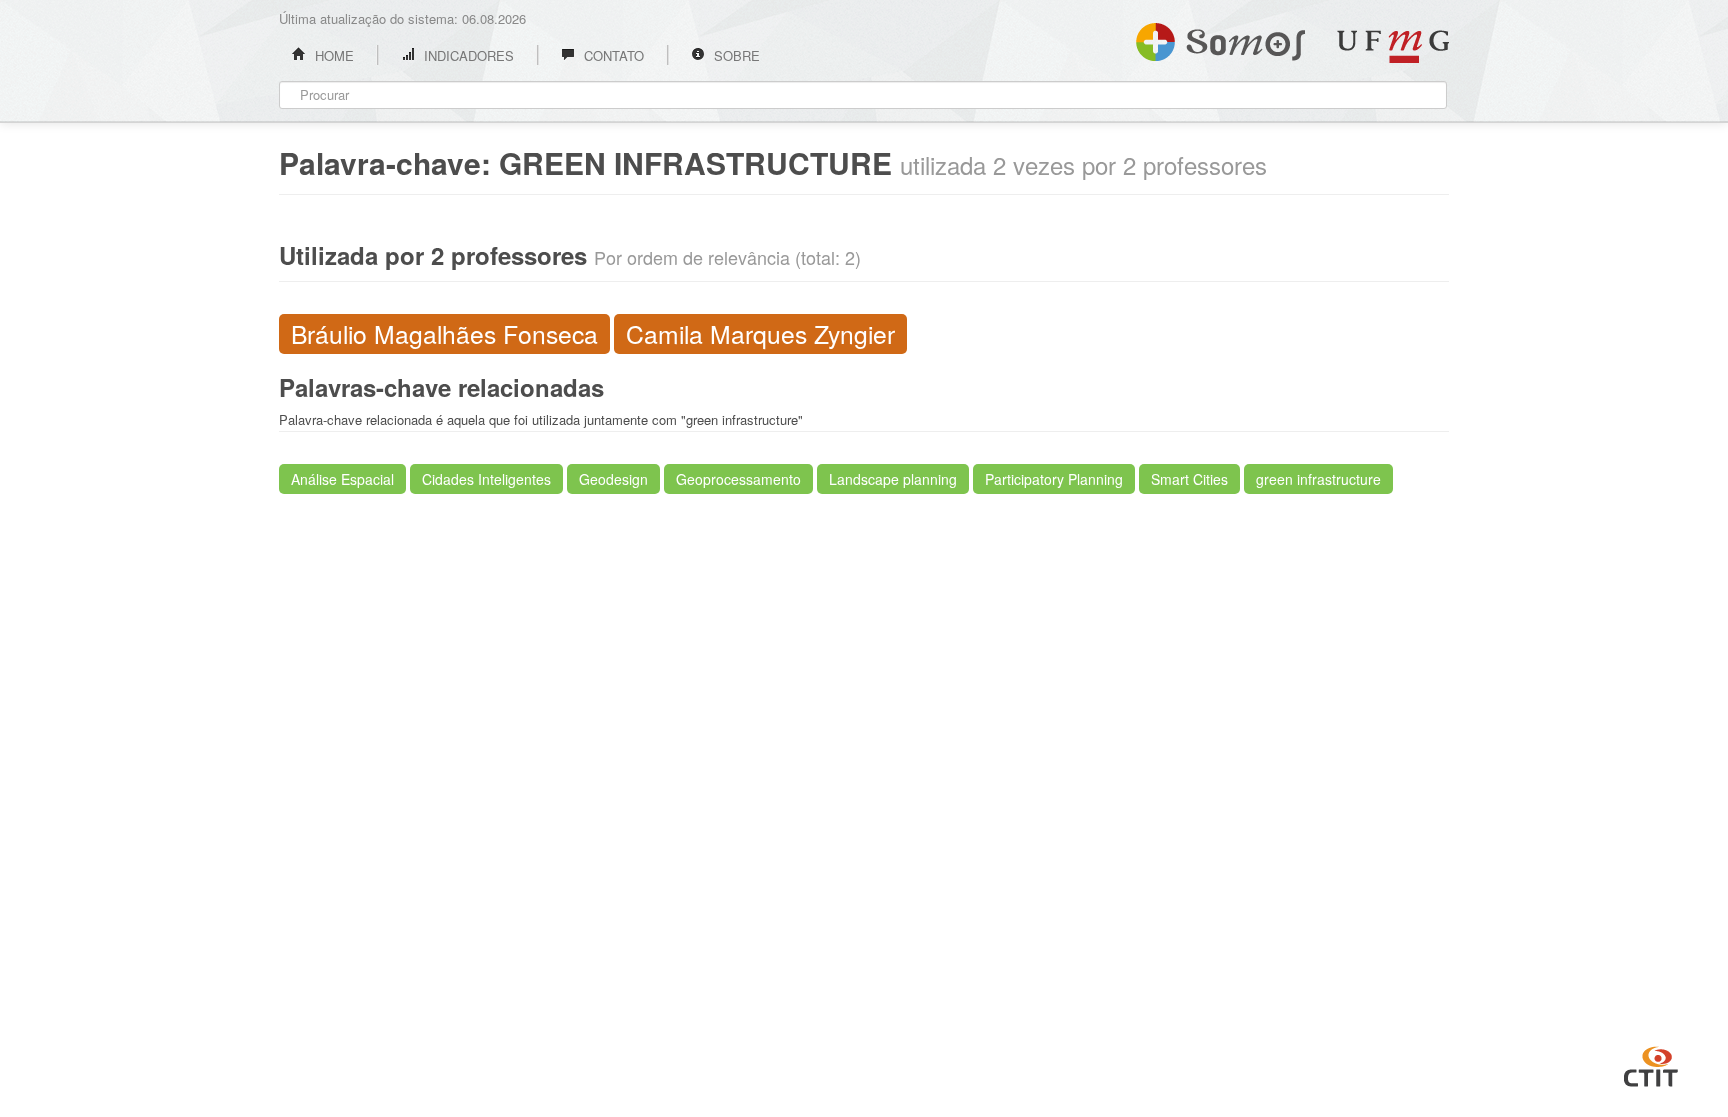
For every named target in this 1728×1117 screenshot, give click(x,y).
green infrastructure (1318, 479)
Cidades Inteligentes (486, 479)
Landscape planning (893, 479)
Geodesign (613, 479)
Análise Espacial (342, 479)
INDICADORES (467, 55)
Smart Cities (1189, 479)
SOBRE (735, 55)
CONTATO (612, 55)
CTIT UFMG (1651, 1064)
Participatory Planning (1054, 479)
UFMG (1393, 46)
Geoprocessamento (738, 479)
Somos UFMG (1220, 38)
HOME (332, 55)
